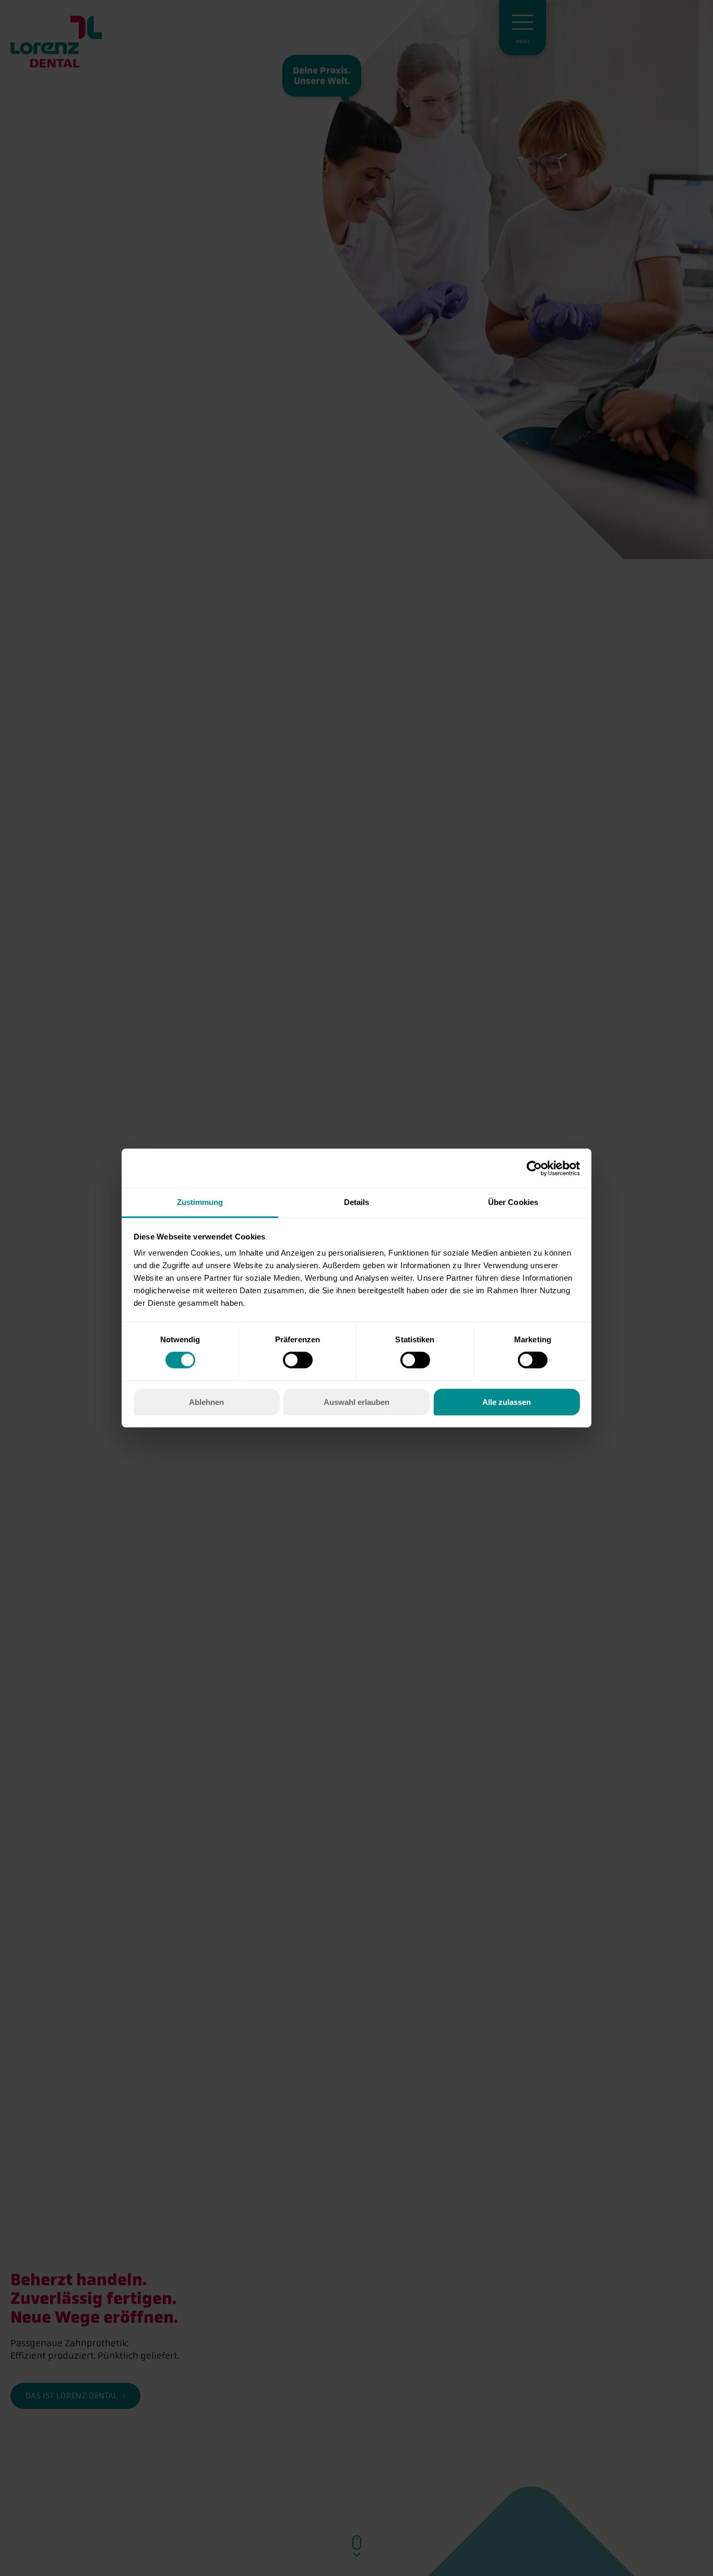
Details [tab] (357, 1202)
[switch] (298, 1360)
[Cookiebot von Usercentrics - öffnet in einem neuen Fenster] (534, 1168)
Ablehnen (206, 1402)
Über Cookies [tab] (513, 1202)
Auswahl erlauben (356, 1402)
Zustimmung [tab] (200, 1202)
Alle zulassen (507, 1402)
